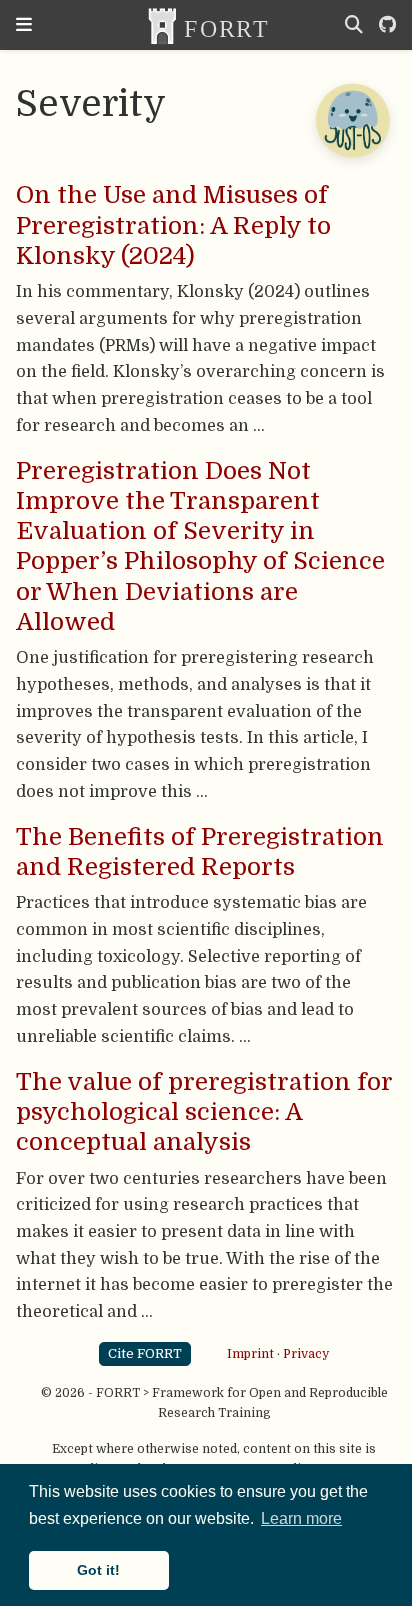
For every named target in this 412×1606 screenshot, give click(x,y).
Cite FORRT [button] (145, 1353)
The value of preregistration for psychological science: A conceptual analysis (204, 1112)
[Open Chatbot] (352, 120)
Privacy (306, 1353)
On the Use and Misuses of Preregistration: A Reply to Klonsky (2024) (173, 225)
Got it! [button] (98, 1570)
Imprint (250, 1353)
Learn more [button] (301, 1518)
